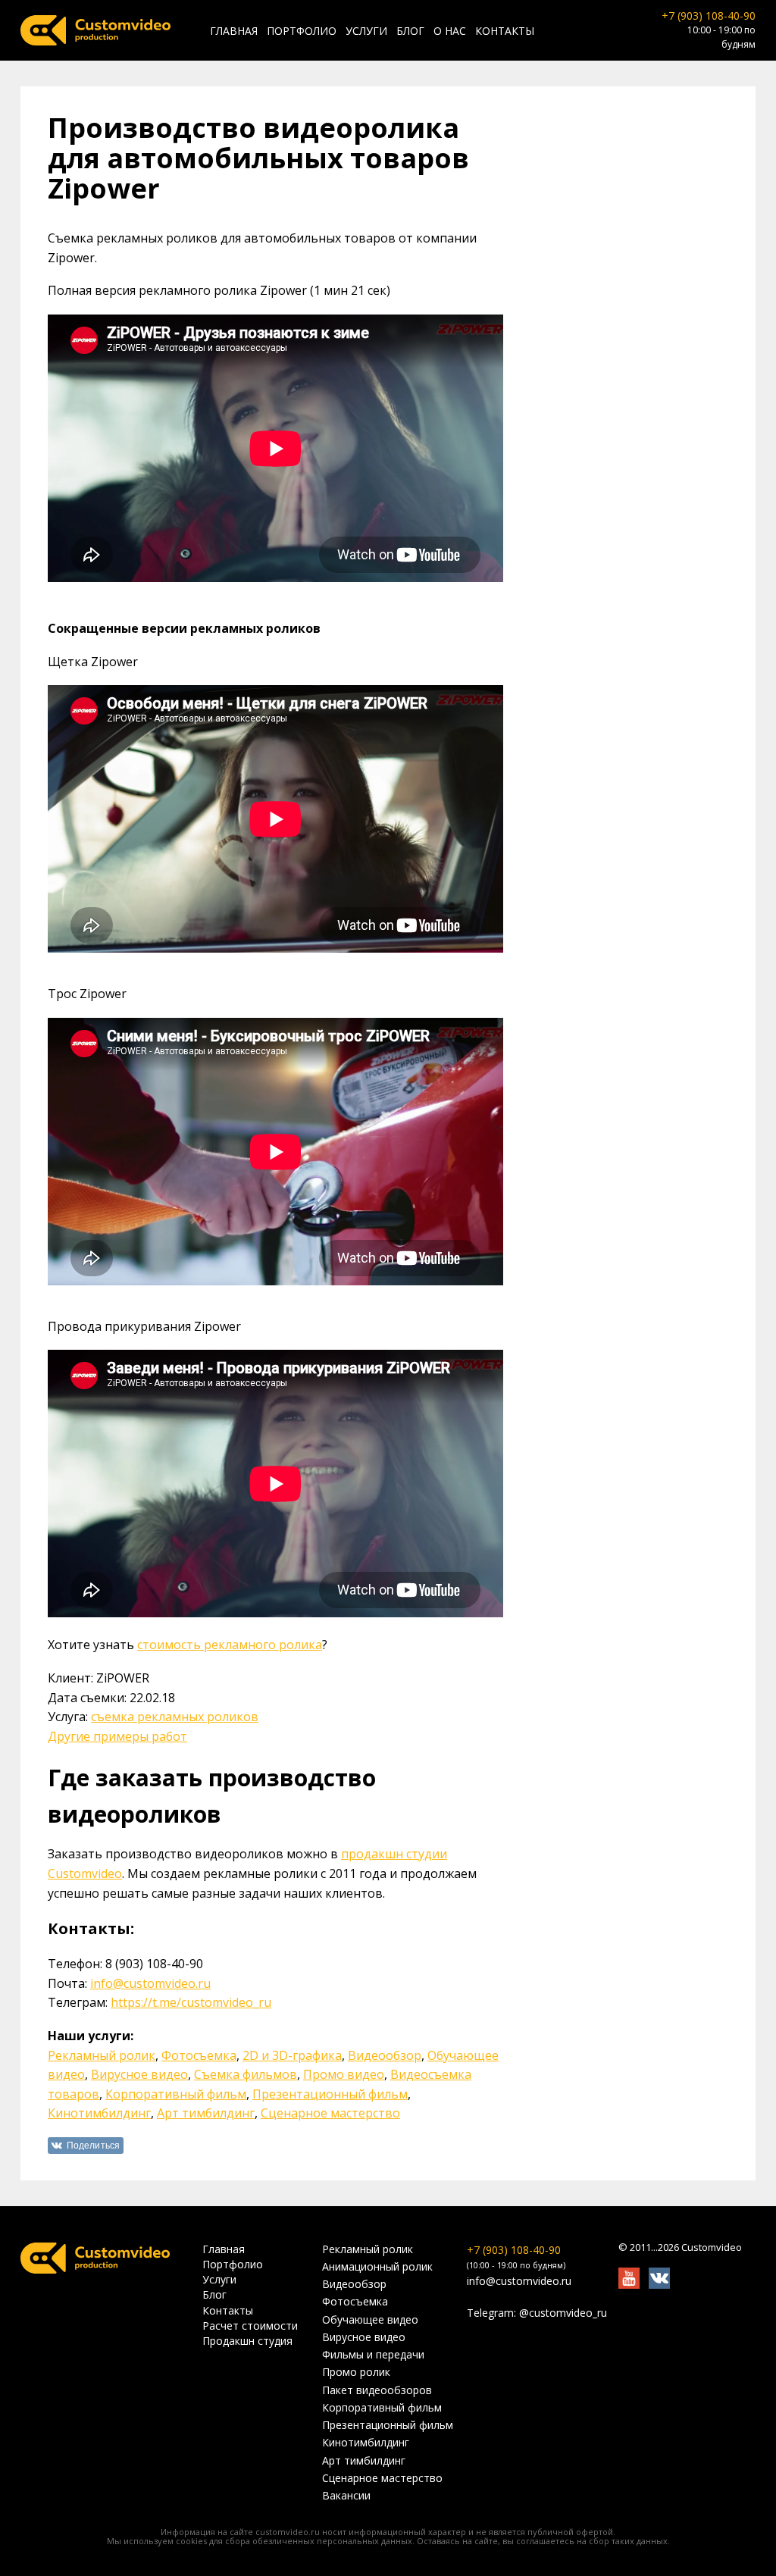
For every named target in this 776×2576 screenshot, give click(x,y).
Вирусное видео (139, 2074)
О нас (450, 31)
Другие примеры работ (117, 1736)
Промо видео (344, 2074)
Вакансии (346, 2496)
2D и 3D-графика (292, 2055)
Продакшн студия (247, 2341)
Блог (410, 31)
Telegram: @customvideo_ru (537, 2313)
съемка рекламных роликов (175, 1717)
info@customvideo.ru (150, 1983)
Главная (234, 31)
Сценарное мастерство (330, 2113)
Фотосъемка (199, 2055)
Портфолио (302, 31)
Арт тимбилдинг (206, 2113)
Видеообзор (385, 2055)
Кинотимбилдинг (99, 2113)
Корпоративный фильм (176, 2094)
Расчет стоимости (250, 2326)
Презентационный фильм (330, 2094)
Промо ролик (356, 2372)
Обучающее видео (370, 2320)
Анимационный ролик (377, 2267)
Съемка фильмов (246, 2074)
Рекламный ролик (102, 2055)
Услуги (366, 31)
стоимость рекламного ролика (230, 1645)
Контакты (505, 31)
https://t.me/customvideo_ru (191, 2002)
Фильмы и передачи (373, 2355)
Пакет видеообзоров (377, 2390)
